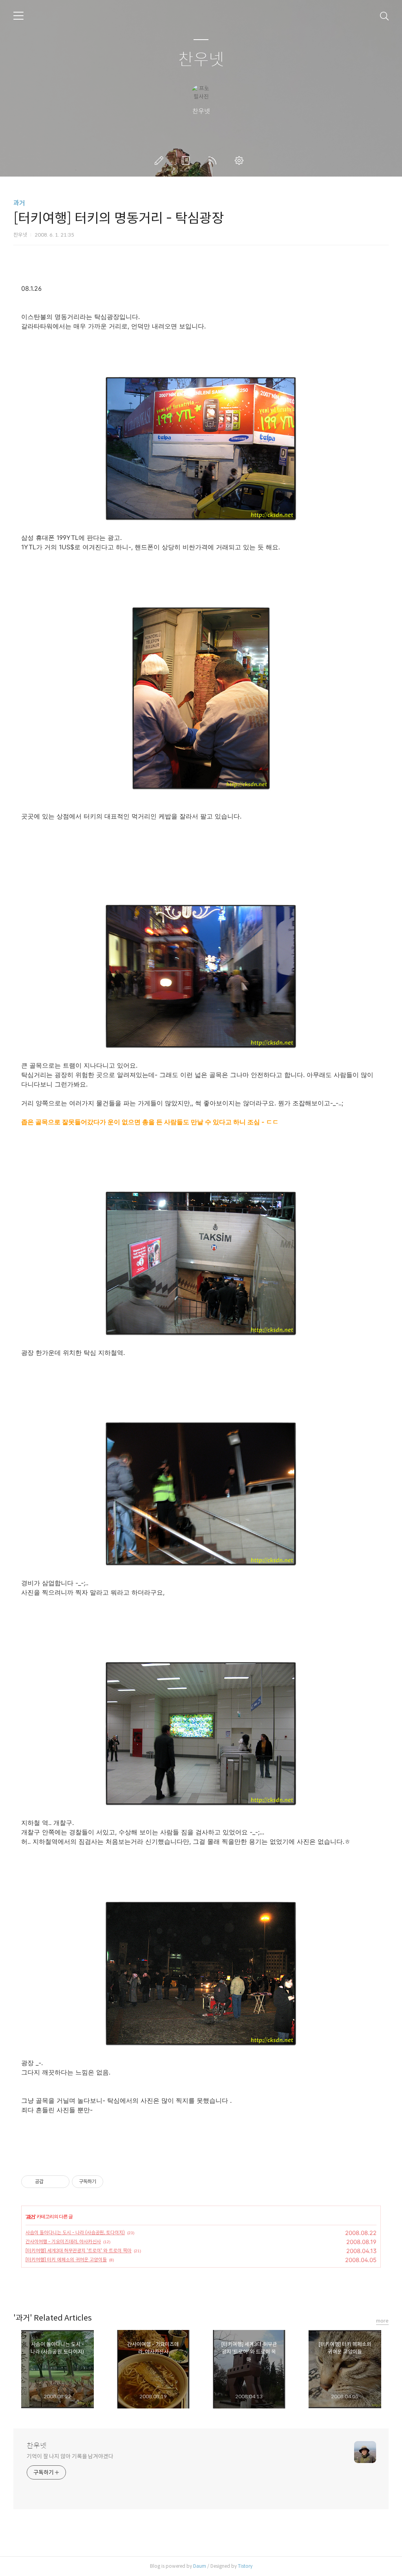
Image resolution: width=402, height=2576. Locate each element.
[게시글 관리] (61, 2182)
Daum (200, 2566)
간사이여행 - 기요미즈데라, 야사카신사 (63, 2241)
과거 (19, 203)
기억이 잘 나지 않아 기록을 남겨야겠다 (70, 2456)
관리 (241, 160)
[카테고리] (18, 16)
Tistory (245, 2566)
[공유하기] (51, 2182)
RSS (214, 160)
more (382, 2321)
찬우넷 (201, 60)
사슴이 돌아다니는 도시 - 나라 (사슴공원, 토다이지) (75, 2232)
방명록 (187, 160)
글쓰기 (161, 160)
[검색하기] (384, 16)
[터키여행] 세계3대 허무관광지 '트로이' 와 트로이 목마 (79, 2251)
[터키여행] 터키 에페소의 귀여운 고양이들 (66, 2260)
